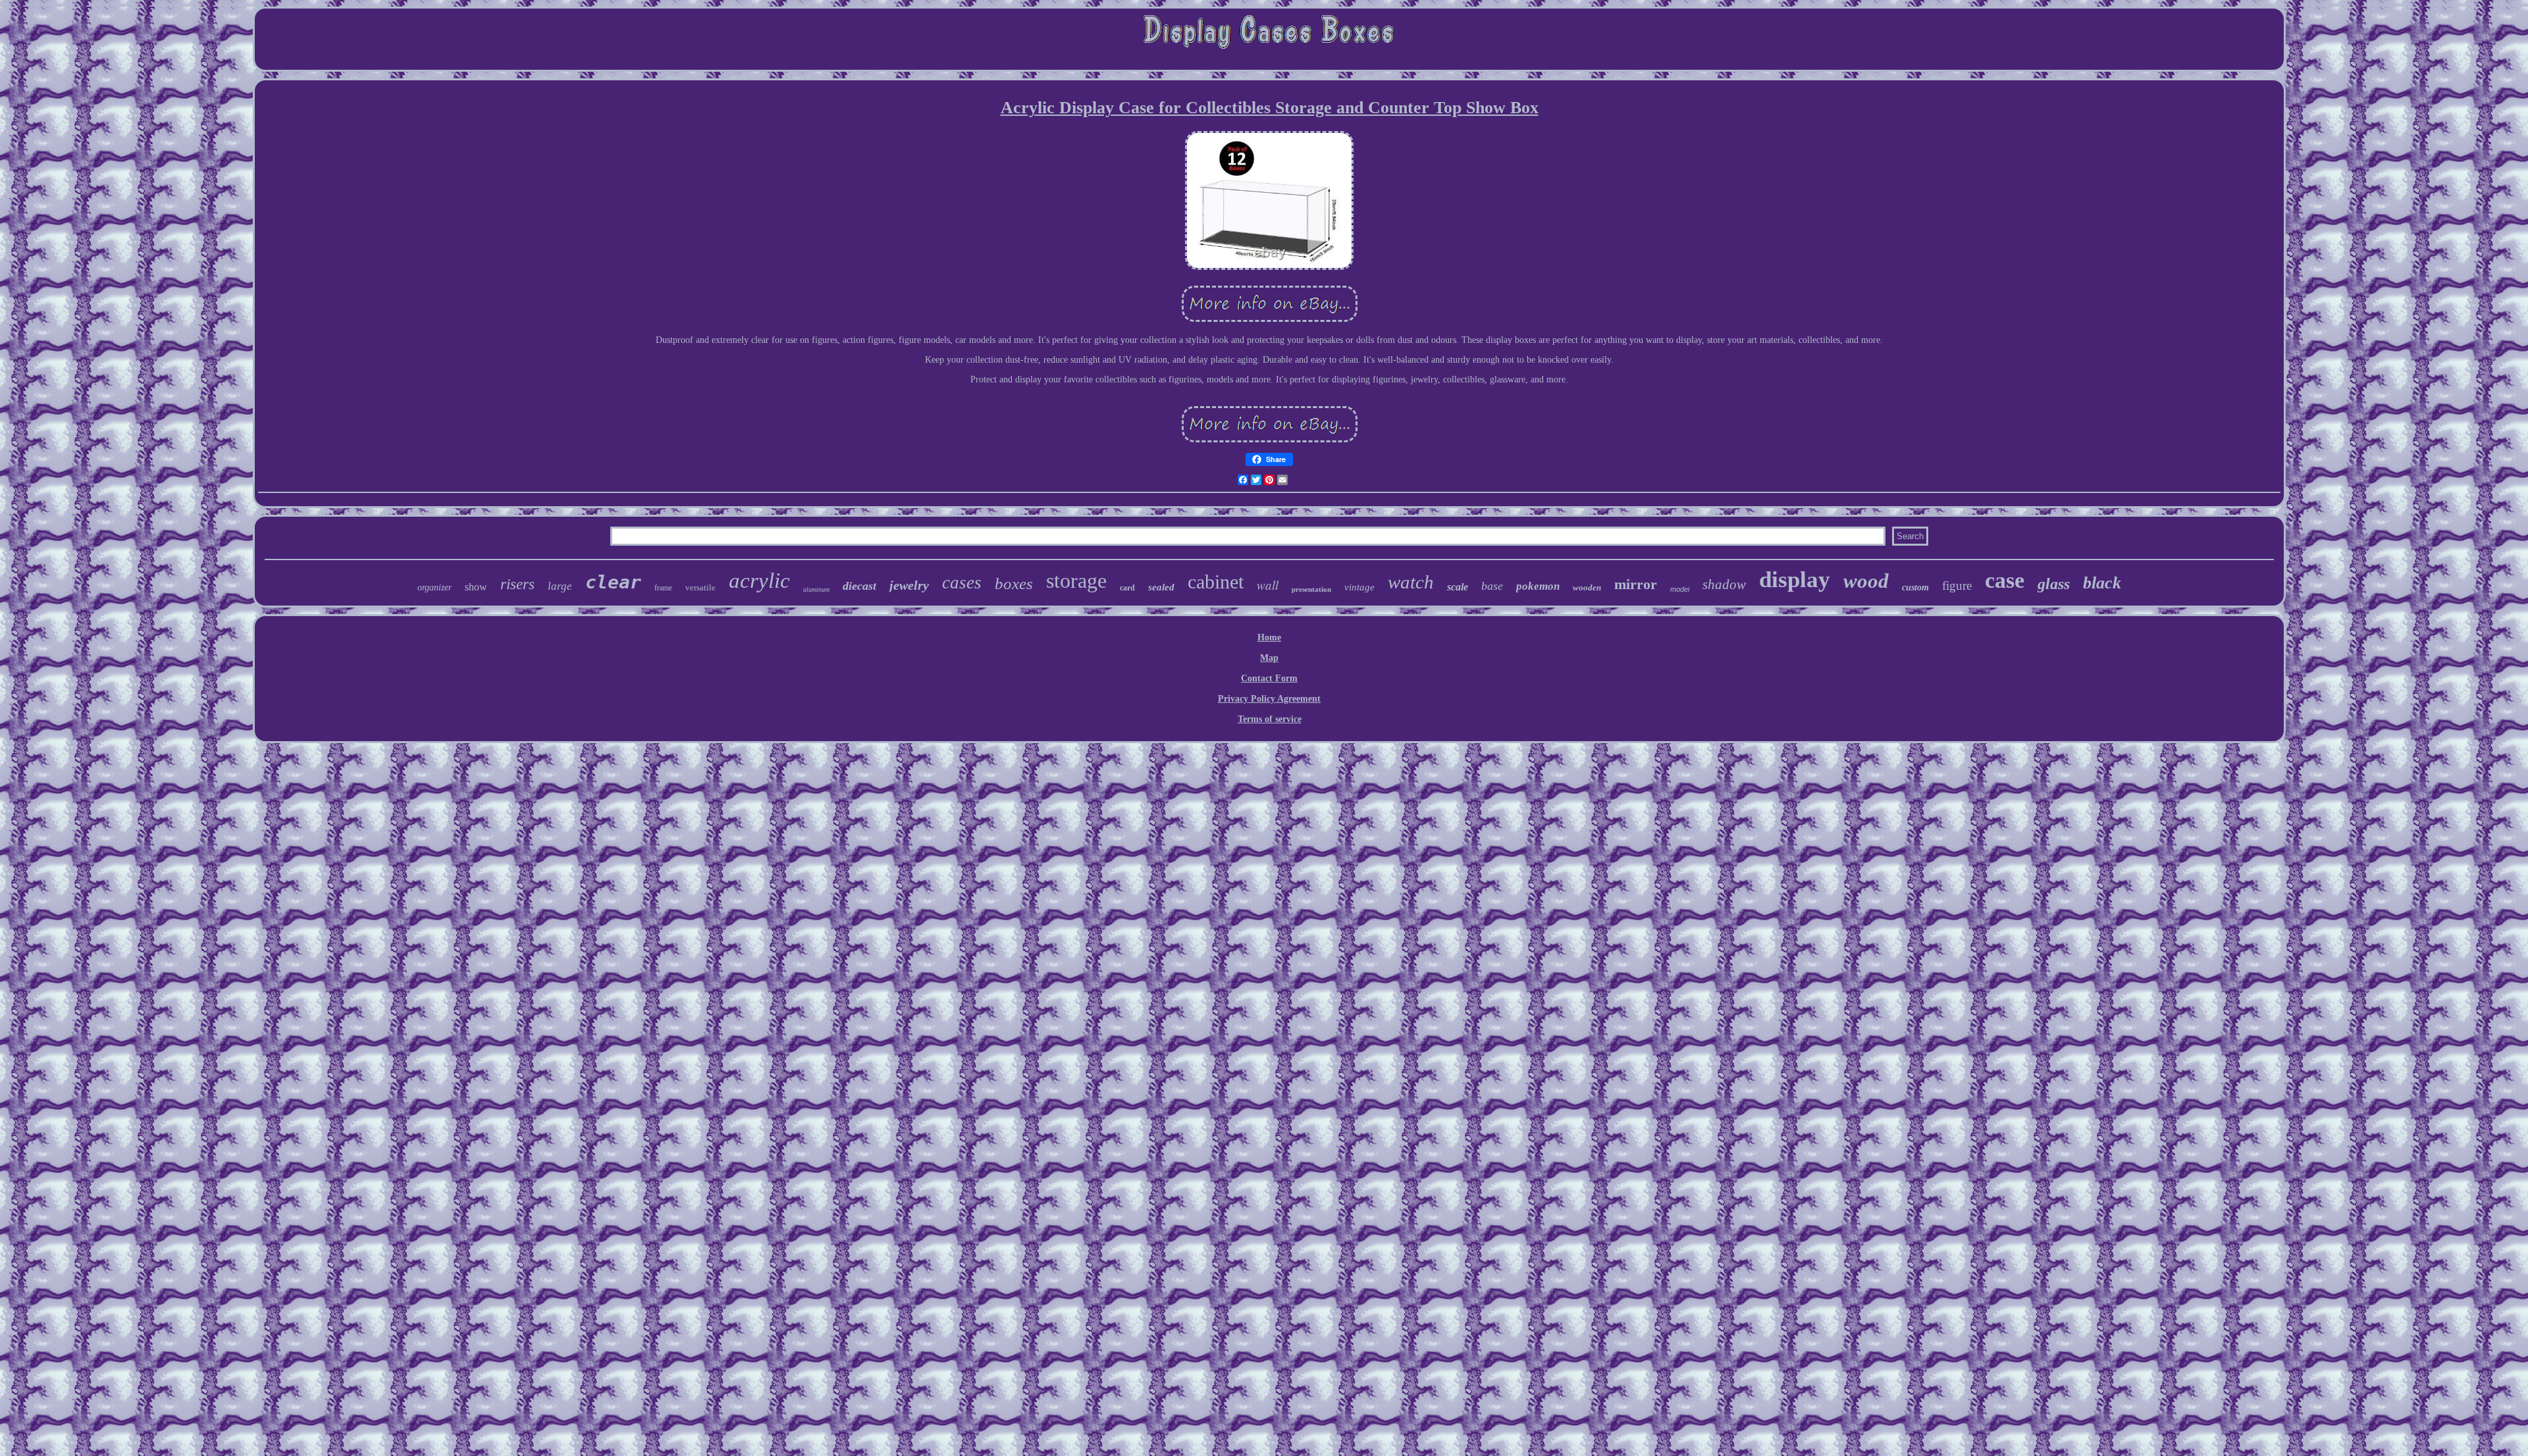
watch (1411, 582)
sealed (1161, 587)
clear (613, 582)
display (1795, 580)
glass (2054, 584)
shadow (1724, 585)
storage (1076, 581)
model (1680, 589)
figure (1957, 585)
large (560, 586)
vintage (1359, 587)
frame (663, 588)
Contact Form (1269, 678)
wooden (1587, 587)
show (476, 587)
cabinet (1216, 582)
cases (962, 583)
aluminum (816, 589)
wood (1866, 581)
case (2005, 580)
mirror (1636, 584)
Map (1269, 658)
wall (1268, 585)
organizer (434, 587)
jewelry (909, 585)
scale (1458, 587)
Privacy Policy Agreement (1269, 699)
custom (1915, 587)
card (1127, 588)
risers (517, 584)
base (1492, 586)
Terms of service (1270, 719)
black (2102, 583)
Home (1269, 637)
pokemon (1538, 586)
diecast (859, 586)
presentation (1311, 589)
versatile (700, 587)
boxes (1014, 584)
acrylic (759, 581)
